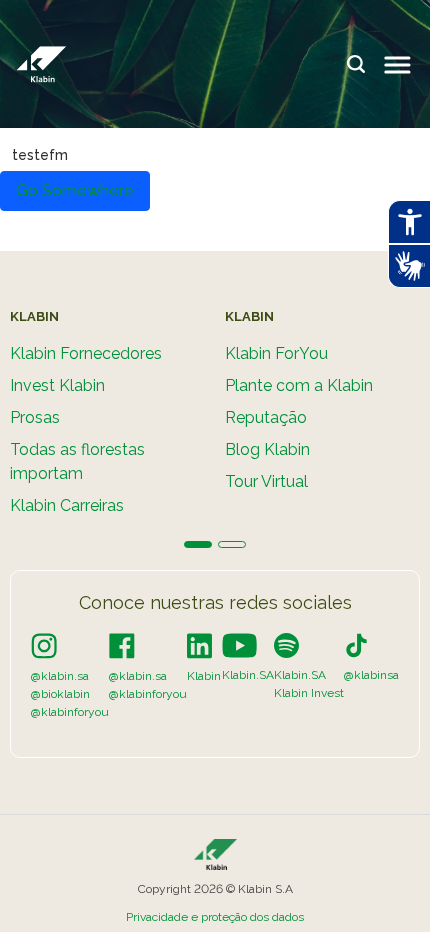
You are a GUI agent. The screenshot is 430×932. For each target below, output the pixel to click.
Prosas (35, 417)
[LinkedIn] (199, 645)
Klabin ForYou (276, 353)
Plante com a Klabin (299, 385)
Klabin (204, 676)
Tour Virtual (266, 481)
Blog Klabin (267, 449)
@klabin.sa (60, 676)
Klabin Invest (309, 693)
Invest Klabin (57, 385)
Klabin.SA (248, 675)
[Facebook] (122, 645)
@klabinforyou (70, 712)
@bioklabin (60, 694)
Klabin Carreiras (67, 505)
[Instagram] (44, 645)
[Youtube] (239, 645)
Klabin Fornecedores (86, 353)
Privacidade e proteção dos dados (215, 917)
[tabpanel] (107, 421)
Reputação (266, 417)
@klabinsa (371, 675)
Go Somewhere (75, 190)
